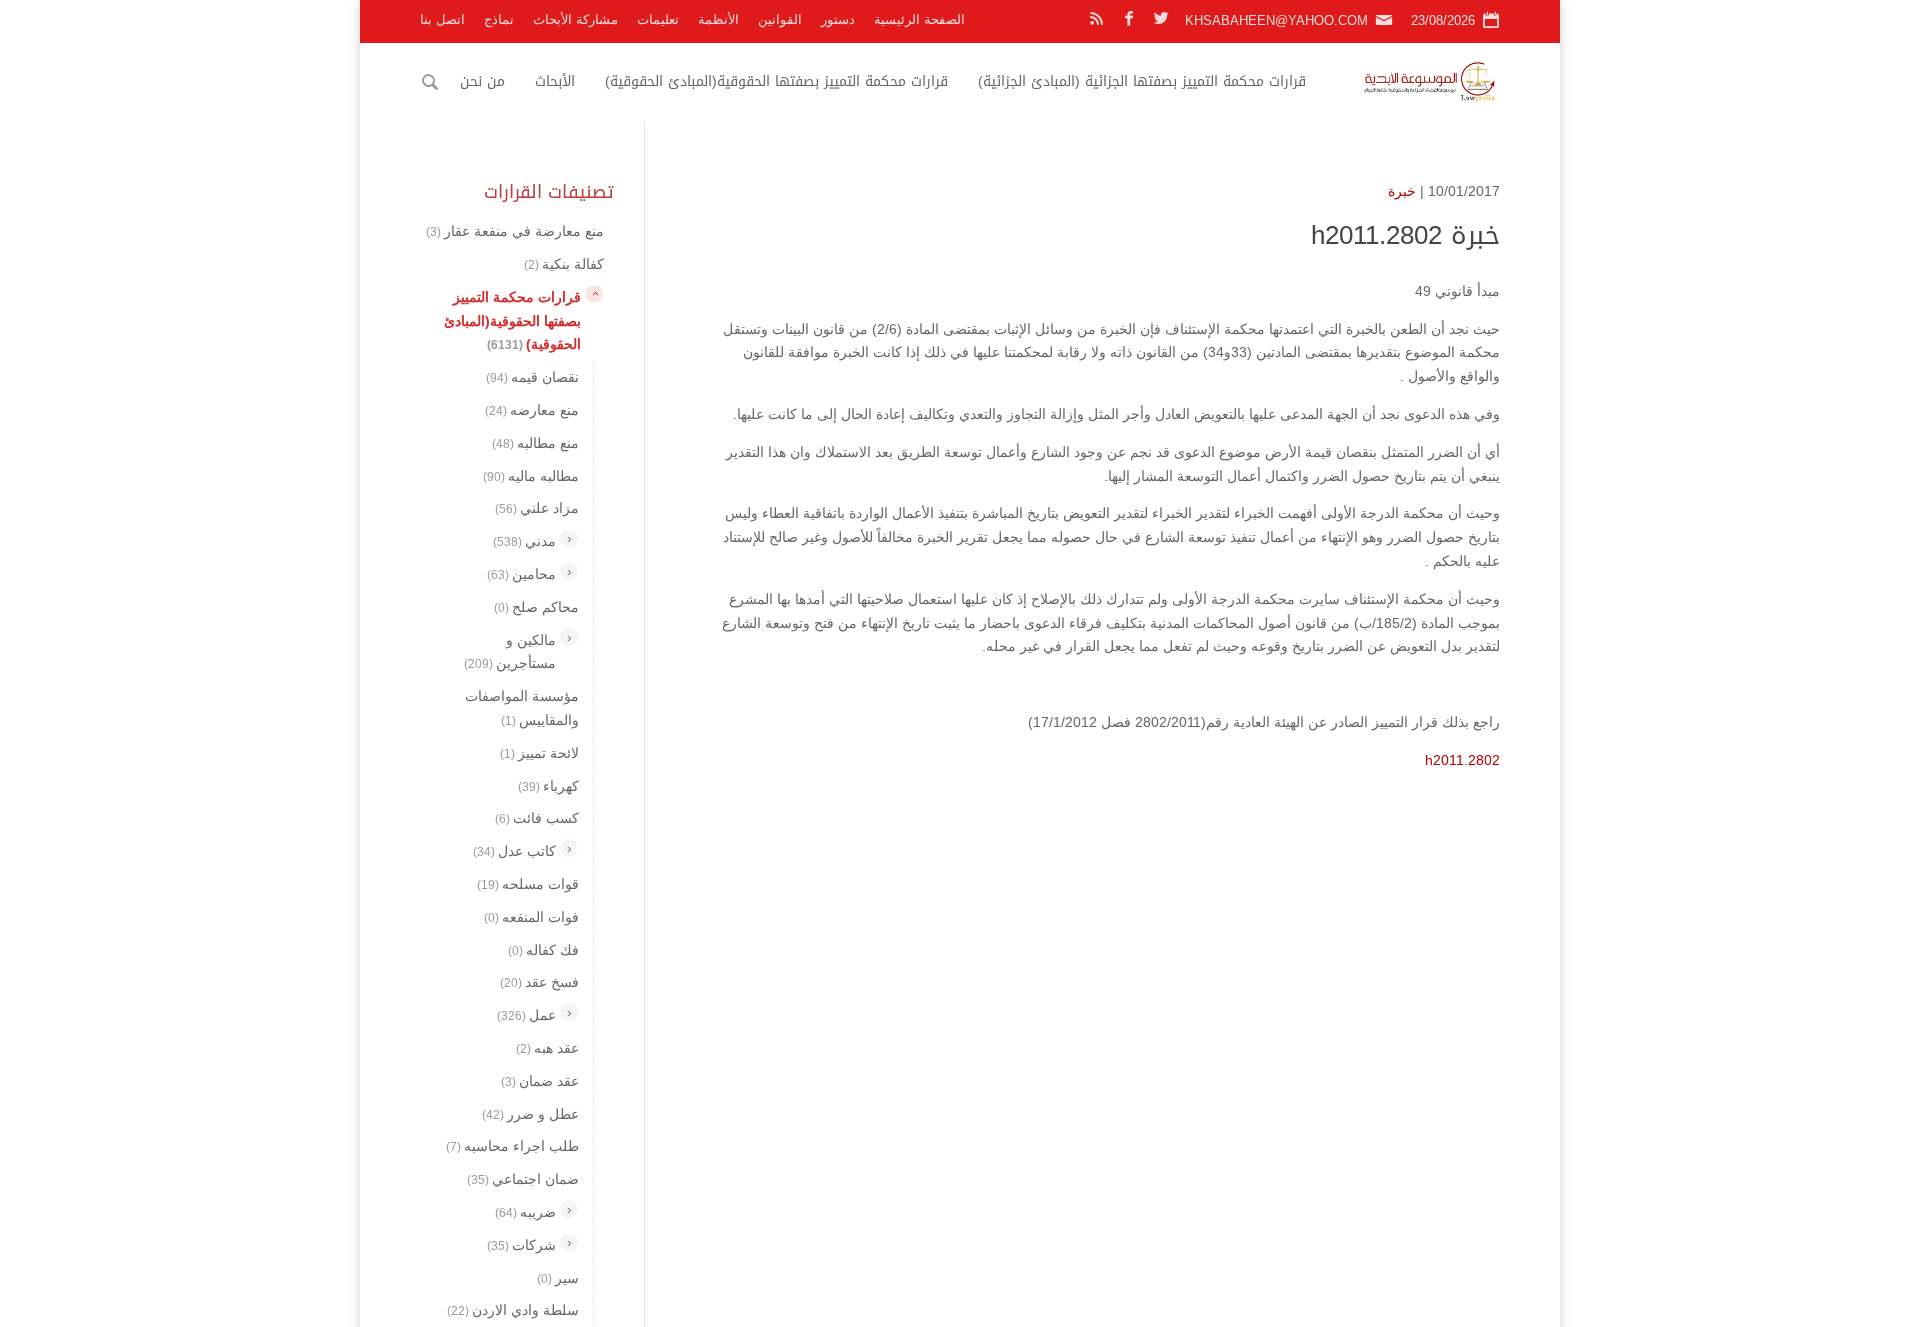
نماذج (499, 19)
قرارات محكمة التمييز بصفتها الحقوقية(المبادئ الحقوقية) (776, 81)
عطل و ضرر (530, 1113)
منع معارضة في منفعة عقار (515, 231)
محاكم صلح (536, 606)
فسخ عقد (539, 982)
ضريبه (525, 1212)
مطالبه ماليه (531, 475)
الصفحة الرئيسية (919, 19)
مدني (524, 541)
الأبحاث (555, 81)
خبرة (1402, 191)
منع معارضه (532, 410)
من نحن (482, 81)
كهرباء (548, 785)
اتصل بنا (442, 19)
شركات (521, 1244)
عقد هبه (547, 1048)
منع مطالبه (535, 442)
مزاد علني (537, 508)
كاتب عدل (514, 851)
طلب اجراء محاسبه (512, 1146)
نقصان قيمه (532, 377)
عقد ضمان (540, 1080)
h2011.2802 (1462, 760)
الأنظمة (718, 19)
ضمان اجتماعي (523, 1179)
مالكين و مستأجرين (510, 651)
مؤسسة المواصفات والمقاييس (522, 708)
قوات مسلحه (528, 884)
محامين (521, 574)
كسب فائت (537, 818)
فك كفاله (543, 949)
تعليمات (658, 19)
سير (558, 1277)
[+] (569, 538)
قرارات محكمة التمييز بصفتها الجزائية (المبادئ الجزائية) (1142, 81)
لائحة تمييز (539, 752)
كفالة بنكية (564, 264)
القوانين (780, 19)
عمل (526, 1015)
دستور (838, 19)
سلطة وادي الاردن (513, 1310)
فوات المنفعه (531, 916)
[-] (594, 293)
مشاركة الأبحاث (575, 19)
